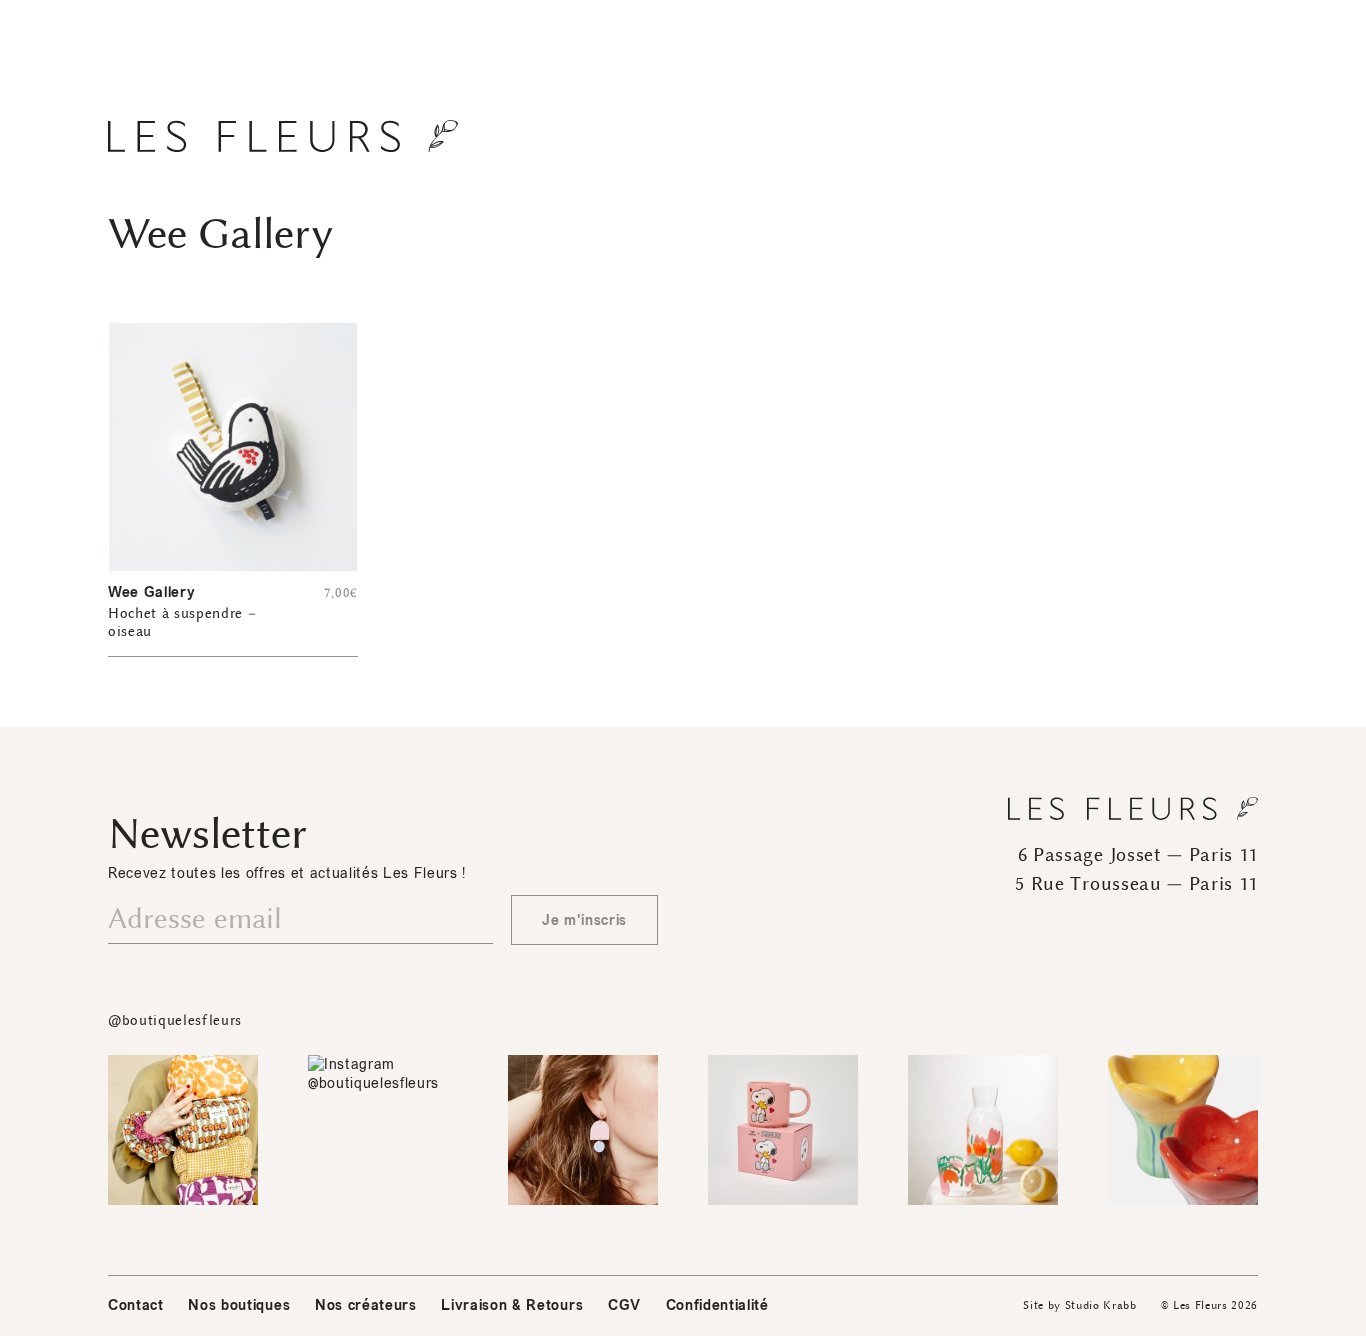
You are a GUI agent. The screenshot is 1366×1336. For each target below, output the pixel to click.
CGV (624, 1305)
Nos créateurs (366, 1305)
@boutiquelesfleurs (175, 1020)
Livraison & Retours (512, 1305)
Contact (136, 1305)
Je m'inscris (584, 920)
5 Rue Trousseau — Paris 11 (1136, 884)
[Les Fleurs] (283, 136)
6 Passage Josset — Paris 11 (1138, 855)
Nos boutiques (239, 1305)
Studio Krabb (1101, 1305)
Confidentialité (717, 1305)
